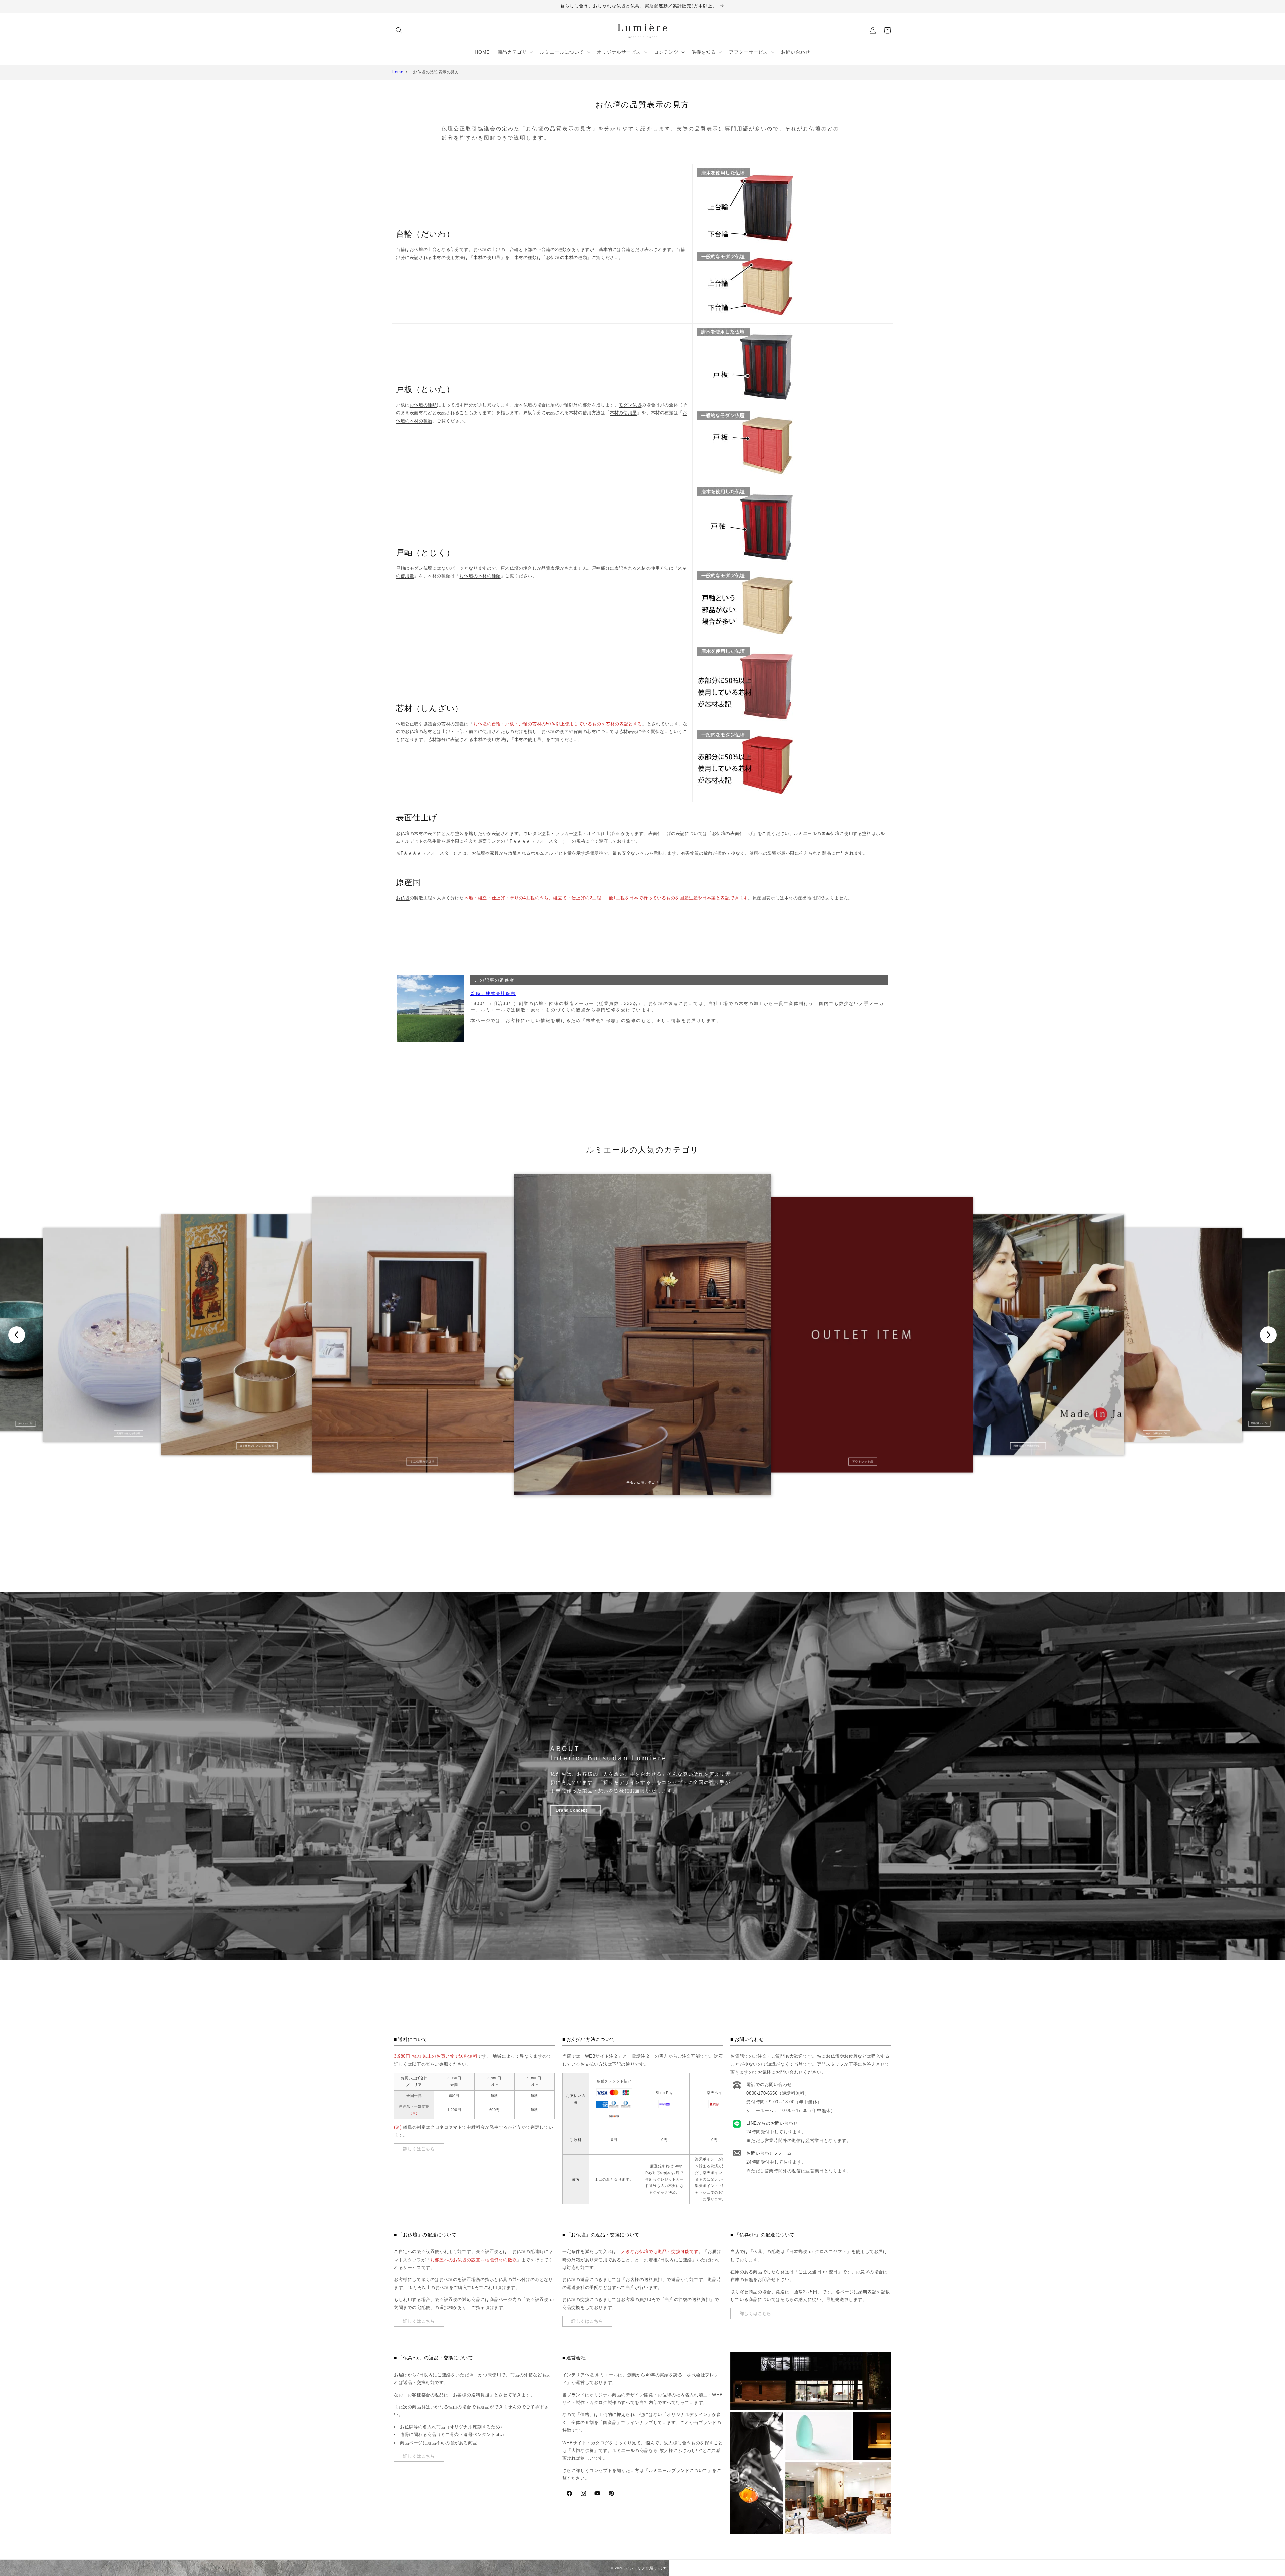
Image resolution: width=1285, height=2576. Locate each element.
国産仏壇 (830, 834)
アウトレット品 (863, 1461)
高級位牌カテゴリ (1259, 1424)
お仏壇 (412, 731)
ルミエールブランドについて (678, 2470)
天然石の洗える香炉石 (129, 1433)
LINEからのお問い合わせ (772, 2124)
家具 (494, 853)
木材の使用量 (487, 257)
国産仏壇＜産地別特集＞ (1028, 1446)
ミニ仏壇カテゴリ (422, 1461)
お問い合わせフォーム (769, 2154)
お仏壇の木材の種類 (567, 257)
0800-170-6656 (762, 2093)
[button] (399, 30)
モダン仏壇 (630, 405)
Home (397, 72)
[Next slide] (1268, 1335)
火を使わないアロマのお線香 (257, 1446)
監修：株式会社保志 (493, 993)
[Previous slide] (17, 1335)
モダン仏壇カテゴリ (642, 1483)
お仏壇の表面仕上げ (733, 834)
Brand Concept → (576, 1811)
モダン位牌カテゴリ (1156, 1433)
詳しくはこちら (419, 2149)
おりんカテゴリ (26, 1424)
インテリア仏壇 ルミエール (650, 2568)
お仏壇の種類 (423, 405)
